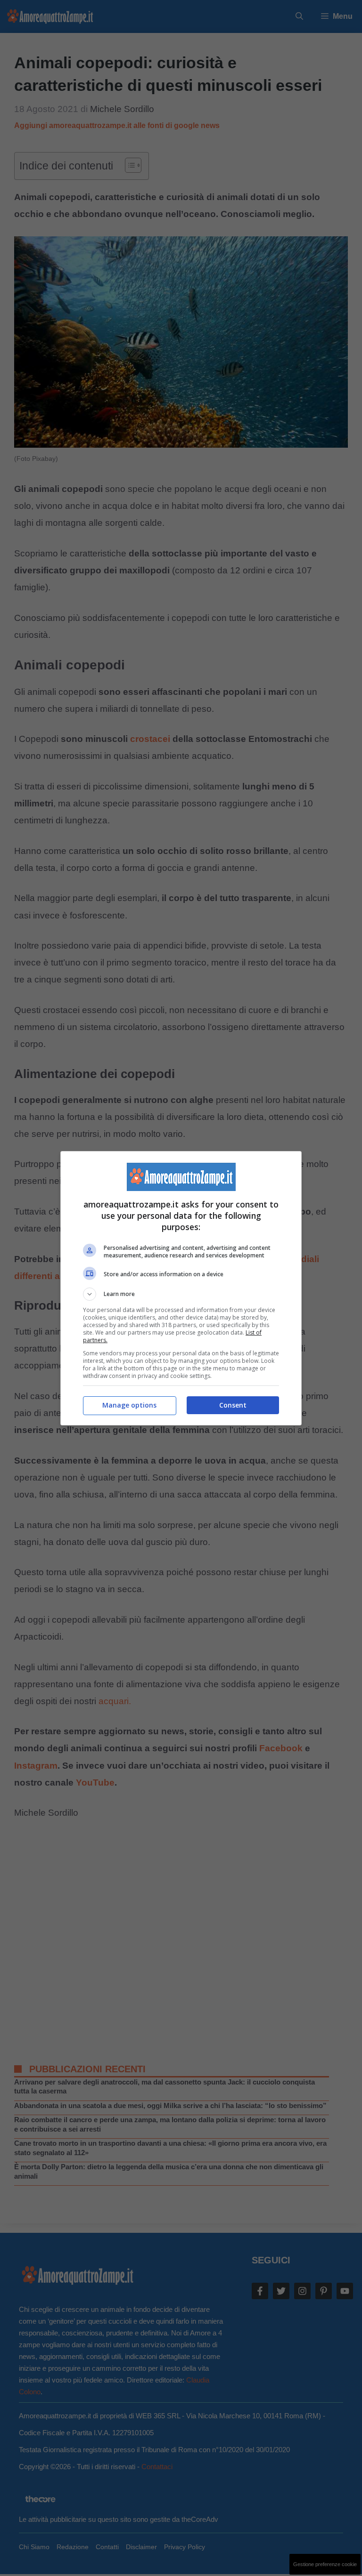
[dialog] (181, 1288)
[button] (181, 1294)
